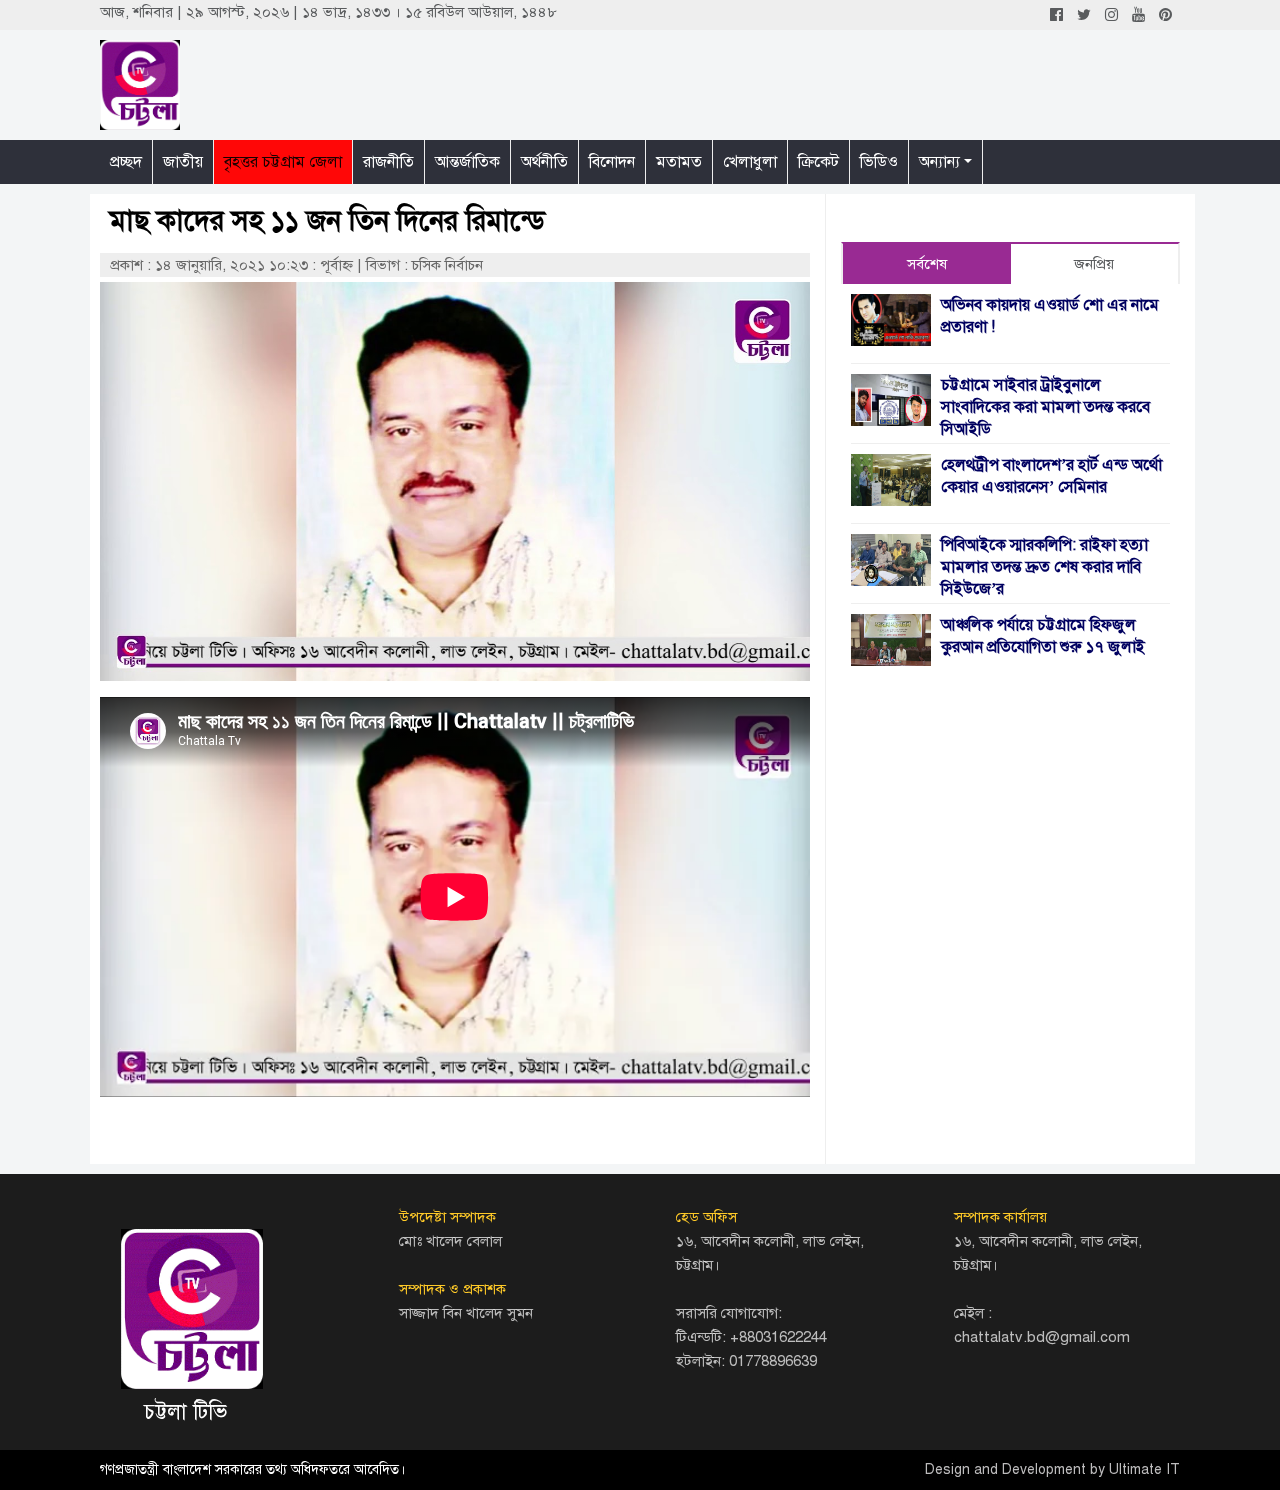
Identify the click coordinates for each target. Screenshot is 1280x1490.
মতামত (679, 162)
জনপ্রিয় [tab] (1094, 264)
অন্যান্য (939, 162)
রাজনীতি (388, 162)
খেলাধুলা (750, 162)
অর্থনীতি (544, 162)
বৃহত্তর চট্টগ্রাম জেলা (283, 162)
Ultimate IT (1144, 1469)
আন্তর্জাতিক (467, 162)
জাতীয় (183, 162)
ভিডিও (879, 162)
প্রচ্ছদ (126, 162)
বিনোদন (612, 162)
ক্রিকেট (818, 162)
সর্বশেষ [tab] (927, 264)
